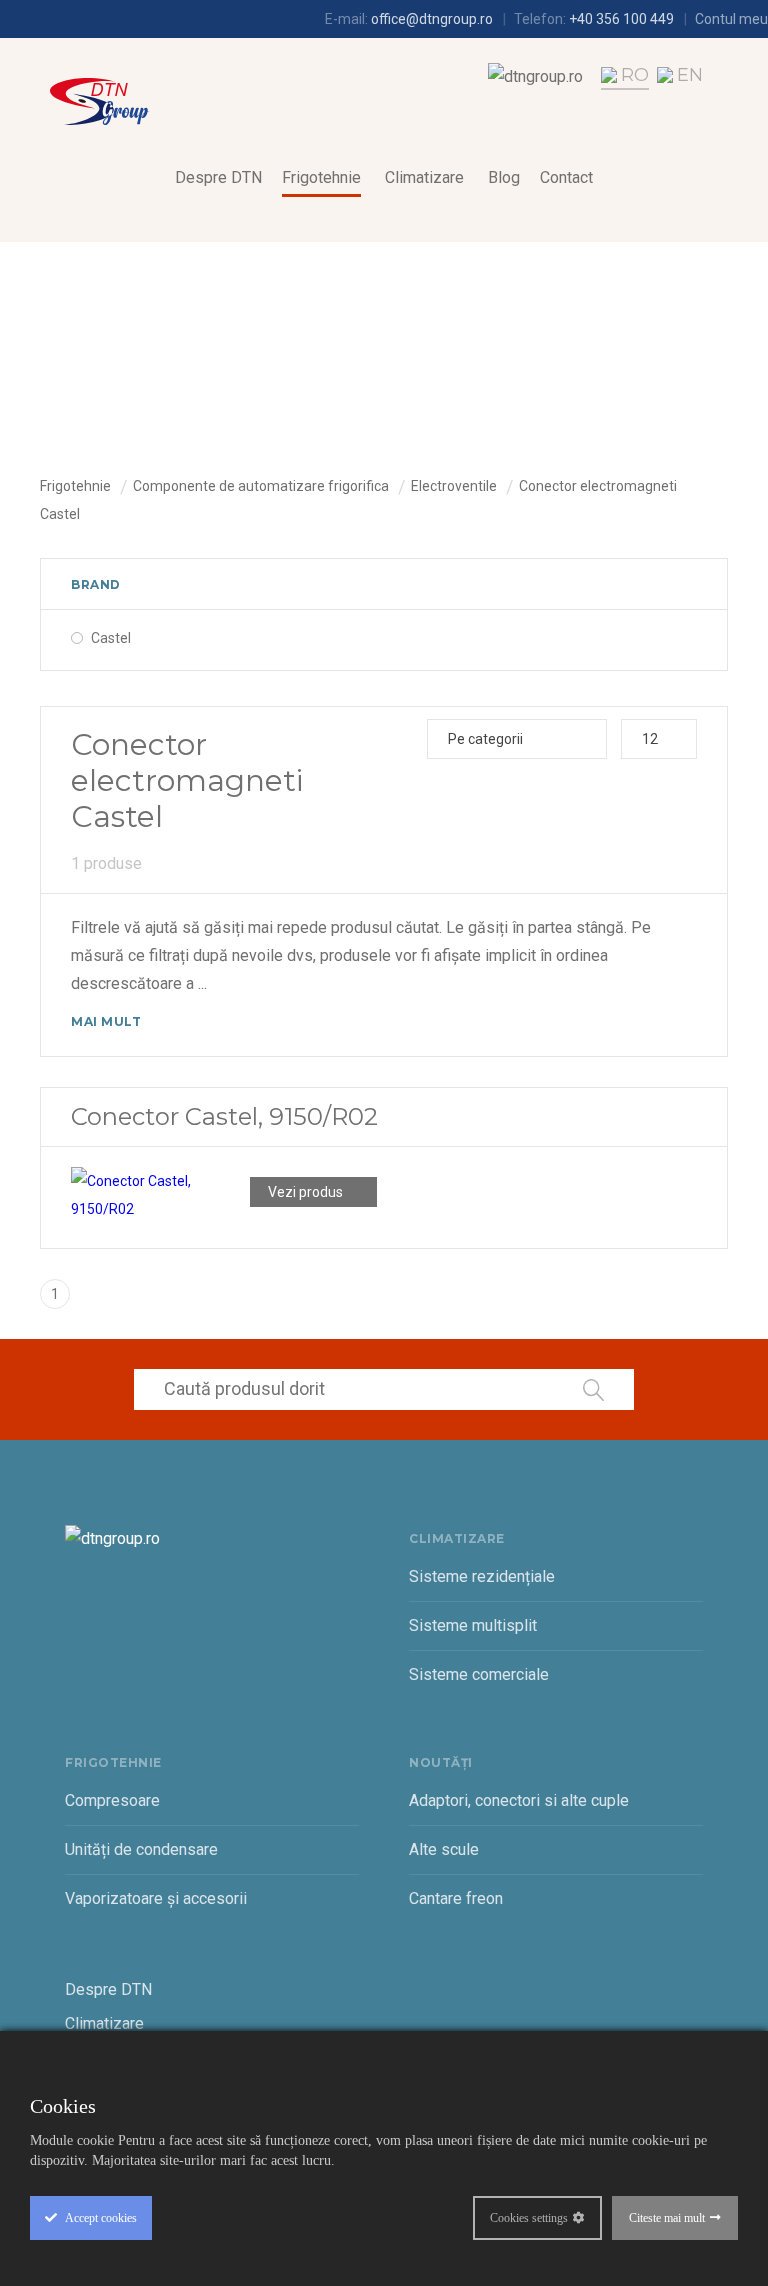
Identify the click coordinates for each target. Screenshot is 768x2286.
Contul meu (731, 19)
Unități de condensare (141, 1849)
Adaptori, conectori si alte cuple (519, 1800)
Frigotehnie (321, 177)
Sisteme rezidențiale (482, 1576)
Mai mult (106, 1021)
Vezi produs (305, 1192)
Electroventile (454, 486)
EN (690, 75)
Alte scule (444, 1849)
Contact (566, 177)
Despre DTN (218, 177)
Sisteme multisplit (473, 1625)
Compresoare (112, 1800)
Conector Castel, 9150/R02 (224, 1116)
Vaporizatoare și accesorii (156, 1898)
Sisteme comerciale (479, 1674)
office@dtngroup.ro (432, 19)
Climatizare (424, 177)
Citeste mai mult (667, 2218)
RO (635, 75)
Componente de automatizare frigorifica (261, 486)
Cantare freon (456, 1898)
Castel (111, 638)
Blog (504, 177)
